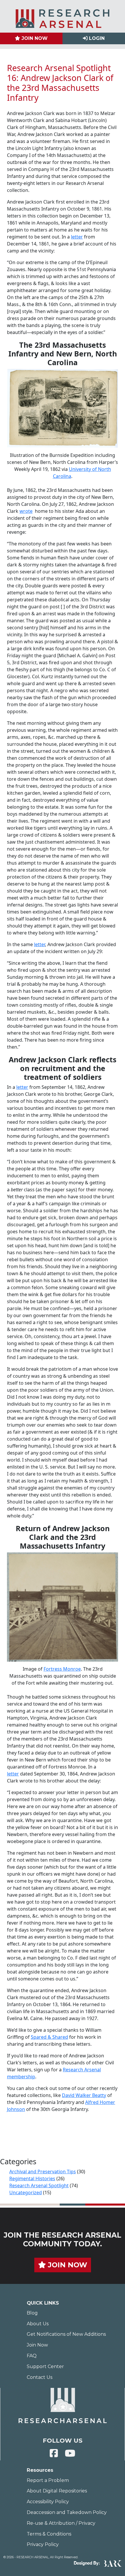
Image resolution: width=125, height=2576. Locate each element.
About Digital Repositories (57, 2491)
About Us (38, 2324)
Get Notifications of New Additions (66, 2334)
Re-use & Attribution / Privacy (61, 2523)
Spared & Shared (49, 2037)
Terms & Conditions (49, 2534)
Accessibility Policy (48, 2502)
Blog (32, 2313)
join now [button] (67, 2265)
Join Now (37, 2345)
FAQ (32, 2356)
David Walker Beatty (84, 2095)
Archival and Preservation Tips (43, 2172)
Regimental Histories (32, 2179)
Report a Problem (48, 2480)
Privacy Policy (43, 2544)
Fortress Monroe (62, 1669)
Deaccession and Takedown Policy (67, 2512)
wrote (26, 511)
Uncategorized (26, 2192)
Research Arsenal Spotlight (39, 2185)
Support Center (45, 2366)
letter (77, 237)
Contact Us (40, 2377)
